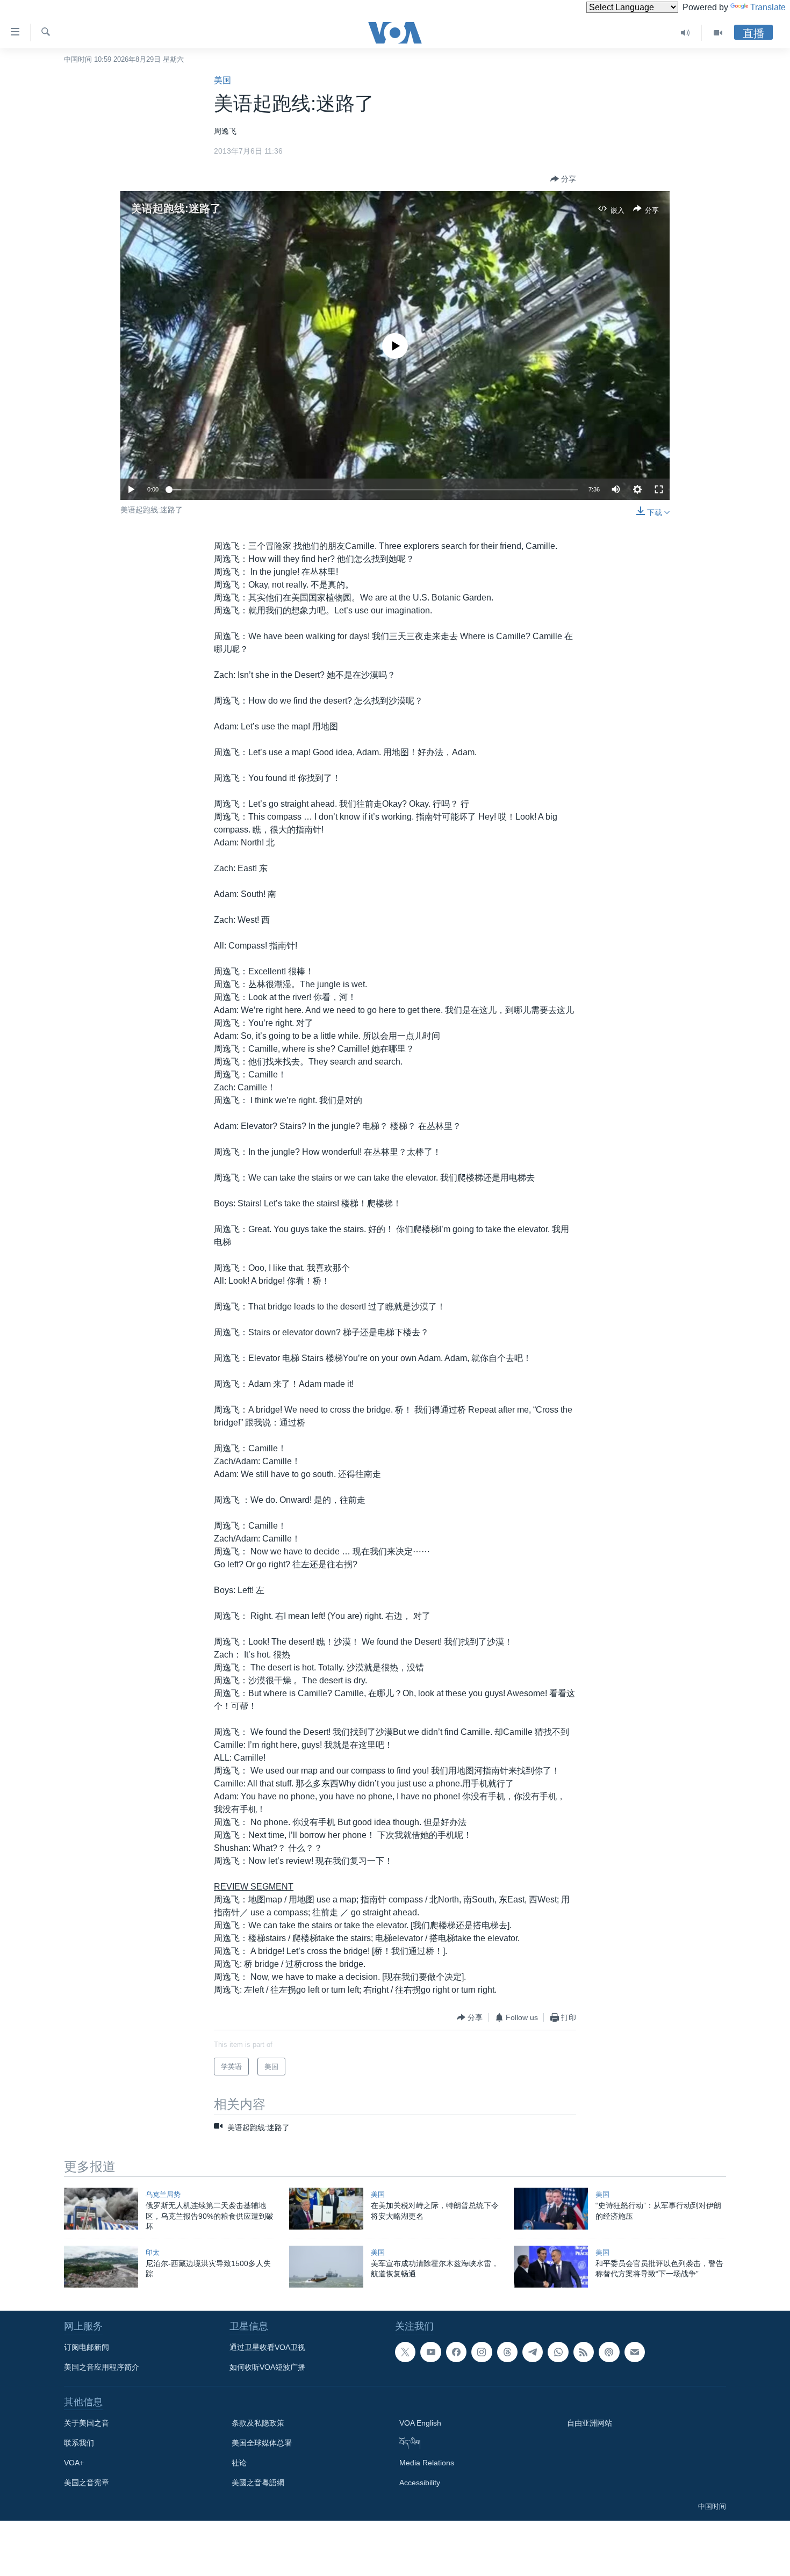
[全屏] (659, 489)
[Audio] (685, 33)
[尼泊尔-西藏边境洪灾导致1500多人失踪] (101, 2267)
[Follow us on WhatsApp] (558, 2352)
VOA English (420, 2423)
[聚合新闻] (584, 2352)
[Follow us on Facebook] (456, 2352)
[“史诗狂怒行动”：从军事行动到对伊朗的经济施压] (551, 2209)
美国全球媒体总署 (262, 2443)
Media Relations (427, 2463)
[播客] (609, 2352)
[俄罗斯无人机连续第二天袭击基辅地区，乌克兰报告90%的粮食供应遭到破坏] (101, 2209)
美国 (222, 80)
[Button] (563, 179)
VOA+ (74, 2463)
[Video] (718, 33)
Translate (768, 7)
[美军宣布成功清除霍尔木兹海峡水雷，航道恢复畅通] (326, 2267)
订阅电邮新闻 (87, 2347)
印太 (153, 2252)
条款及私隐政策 (258, 2423)
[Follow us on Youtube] (430, 2352)
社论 (239, 2463)
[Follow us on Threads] (507, 2352)
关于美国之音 (87, 2423)
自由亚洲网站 (590, 2423)
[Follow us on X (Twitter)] (405, 2352)
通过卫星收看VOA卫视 (267, 2347)
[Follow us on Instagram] (482, 2352)
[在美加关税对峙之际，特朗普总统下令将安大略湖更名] (326, 2209)
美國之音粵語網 (258, 2483)
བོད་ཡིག (410, 2443)
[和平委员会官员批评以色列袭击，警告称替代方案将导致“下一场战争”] (551, 2267)
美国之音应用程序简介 (102, 2367)
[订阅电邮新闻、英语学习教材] (635, 2352)
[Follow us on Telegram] (533, 2352)
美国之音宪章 (87, 2483)
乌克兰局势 (163, 2194)
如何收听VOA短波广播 (267, 2367)
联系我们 (79, 2443)
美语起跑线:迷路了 (176, 208)
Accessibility (420, 2483)
